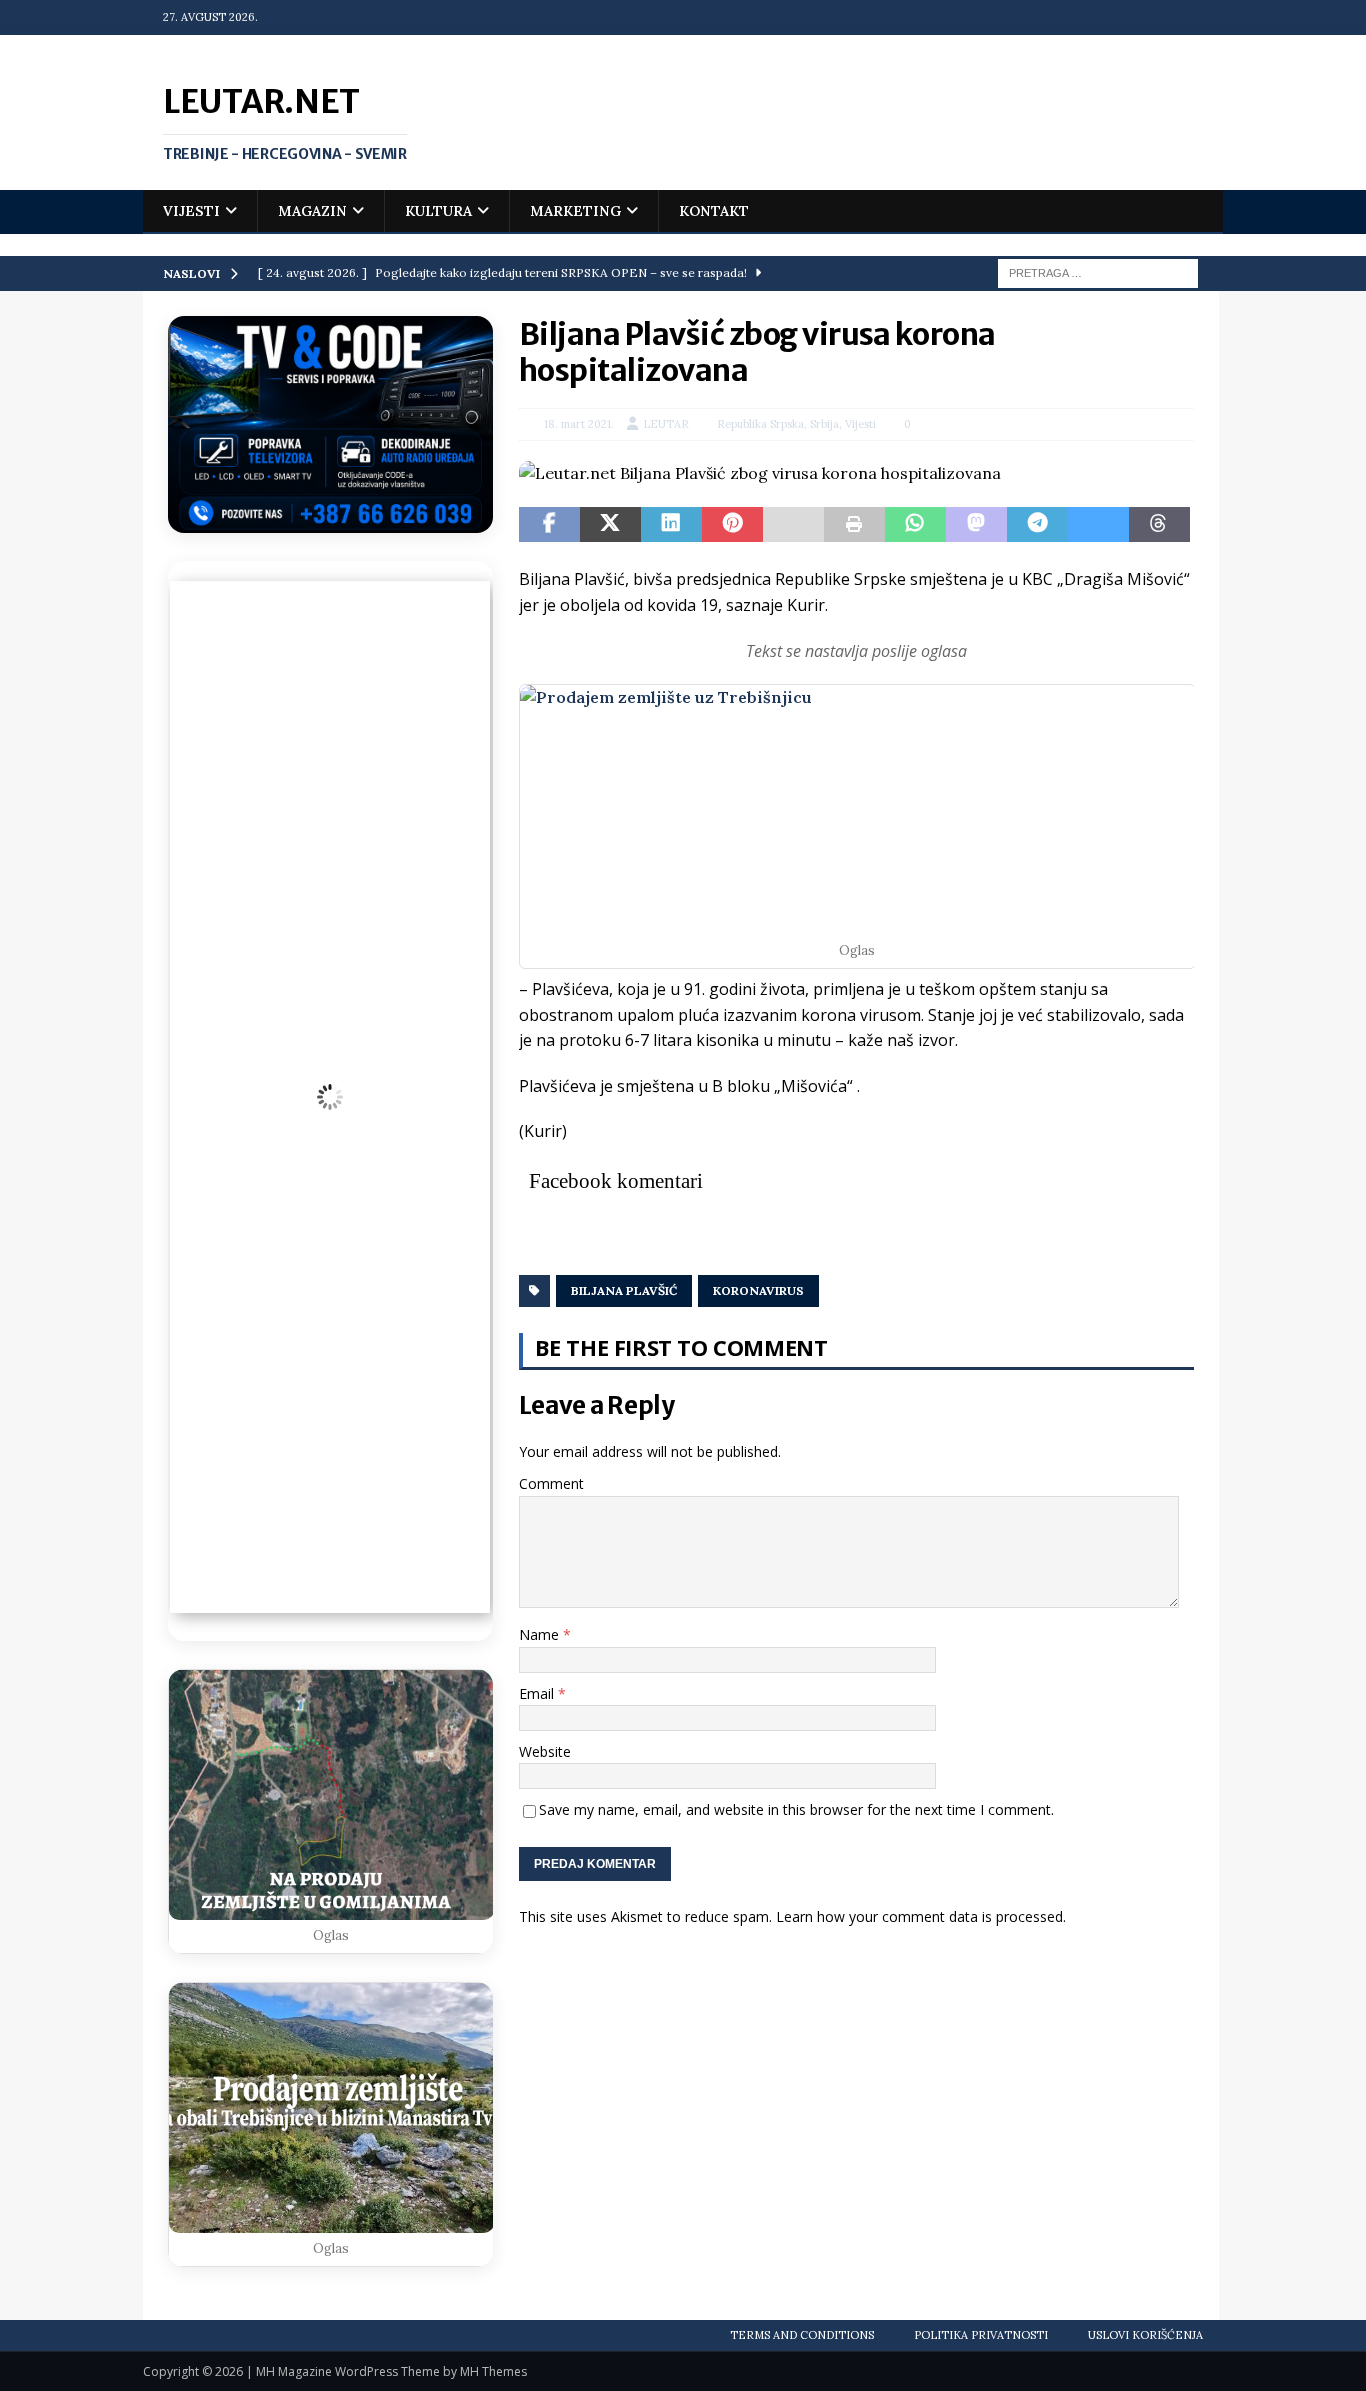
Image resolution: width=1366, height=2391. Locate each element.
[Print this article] (854, 525)
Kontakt (714, 211)
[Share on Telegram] (1037, 525)
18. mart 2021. (579, 424)
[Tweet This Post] (610, 525)
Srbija (824, 424)
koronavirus (758, 1290)
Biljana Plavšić (624, 1290)
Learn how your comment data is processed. (921, 1916)
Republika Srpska (760, 424)
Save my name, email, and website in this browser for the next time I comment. (796, 1809)
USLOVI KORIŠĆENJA (1145, 2335)
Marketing (575, 211)
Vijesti (191, 211)
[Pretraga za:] (1098, 272)
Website (545, 1751)
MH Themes (493, 2371)
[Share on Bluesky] (1098, 525)
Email (538, 1693)
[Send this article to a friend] (793, 525)
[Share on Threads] (1159, 525)
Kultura (438, 211)
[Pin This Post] (732, 525)
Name (541, 1634)
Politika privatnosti (981, 2335)
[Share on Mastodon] (976, 525)
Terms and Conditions (802, 2335)
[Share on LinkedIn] (671, 525)
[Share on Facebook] (549, 525)
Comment (551, 1483)
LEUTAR (666, 424)
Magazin (312, 211)
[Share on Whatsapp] (915, 525)
